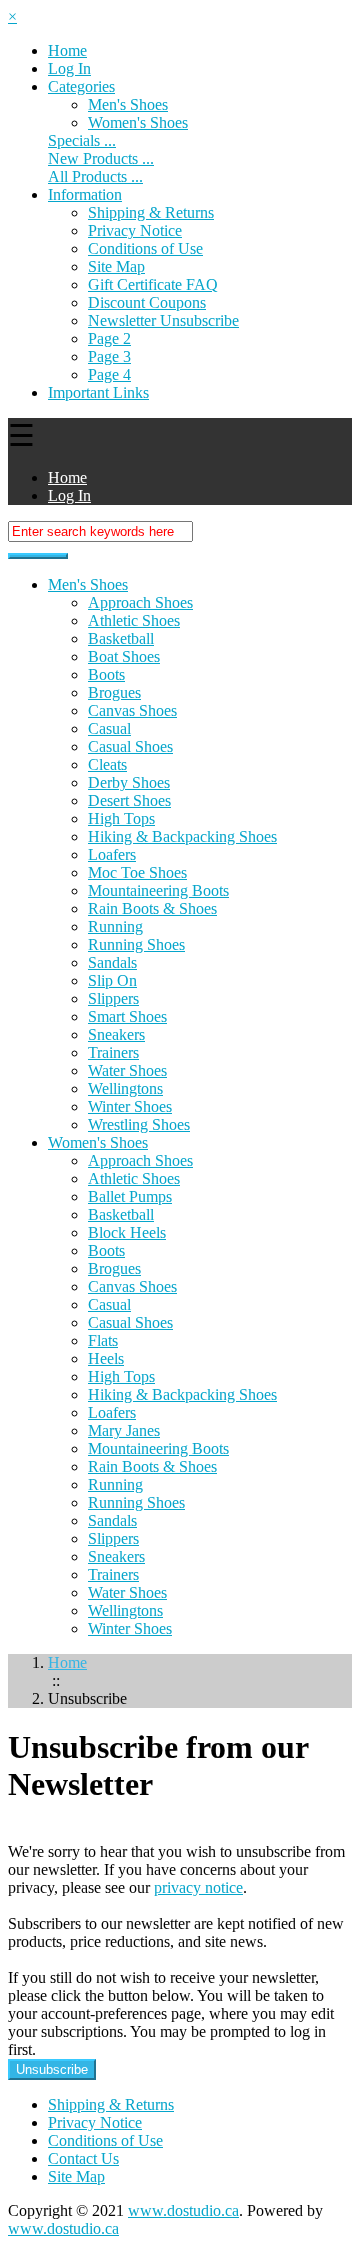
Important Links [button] (98, 392)
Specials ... (82, 140)
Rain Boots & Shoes (152, 908)
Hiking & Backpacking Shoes (182, 836)
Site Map (116, 266)
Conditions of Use (145, 248)
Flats (103, 1340)
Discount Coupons (147, 302)
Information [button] (85, 194)
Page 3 (109, 356)
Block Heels (127, 1232)
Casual (109, 728)
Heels (106, 1358)
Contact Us (83, 2158)
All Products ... (95, 176)
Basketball (121, 638)
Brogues (114, 692)
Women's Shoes (138, 122)
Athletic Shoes (134, 620)
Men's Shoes (128, 104)
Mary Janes (124, 1430)
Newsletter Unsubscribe (163, 320)
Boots (106, 674)
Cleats (107, 764)
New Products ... (101, 158)
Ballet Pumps (130, 1196)
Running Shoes (136, 944)
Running (115, 926)
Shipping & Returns (151, 212)
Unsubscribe (52, 2069)
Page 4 (109, 374)
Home (67, 50)
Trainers (113, 1052)
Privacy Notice (135, 230)
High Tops (121, 818)
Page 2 (109, 338)
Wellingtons (125, 1088)
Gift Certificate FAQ (153, 284)
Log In (69, 68)
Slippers (113, 998)
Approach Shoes (140, 602)
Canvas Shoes (132, 710)
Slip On (112, 980)
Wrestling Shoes (139, 1124)
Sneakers (116, 1034)
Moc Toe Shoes (137, 872)
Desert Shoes (129, 800)
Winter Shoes (130, 1106)
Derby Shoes (129, 782)
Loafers (112, 854)
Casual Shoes (130, 746)
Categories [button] (81, 86)
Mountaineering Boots (158, 890)
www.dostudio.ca (183, 2210)
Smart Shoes (127, 1016)
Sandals (112, 962)
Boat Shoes (124, 656)
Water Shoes (127, 1070)
